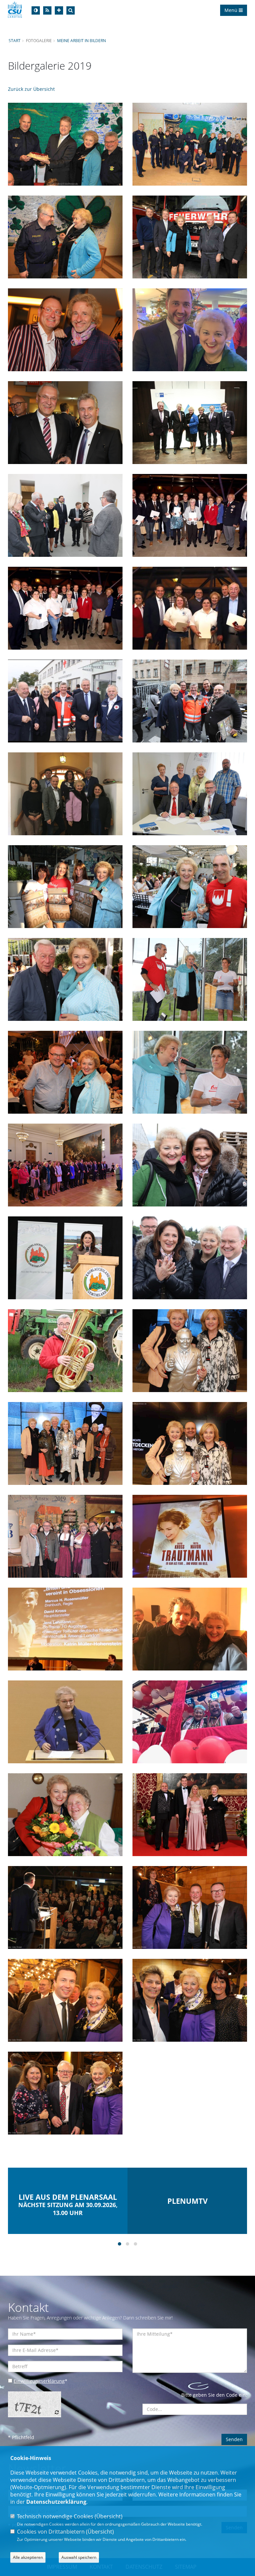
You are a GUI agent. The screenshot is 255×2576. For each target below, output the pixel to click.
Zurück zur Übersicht (31, 89)
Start (15, 40)
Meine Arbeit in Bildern (82, 40)
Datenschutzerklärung (56, 2502)
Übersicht (109, 2516)
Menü (232, 10)
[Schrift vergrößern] (59, 10)
